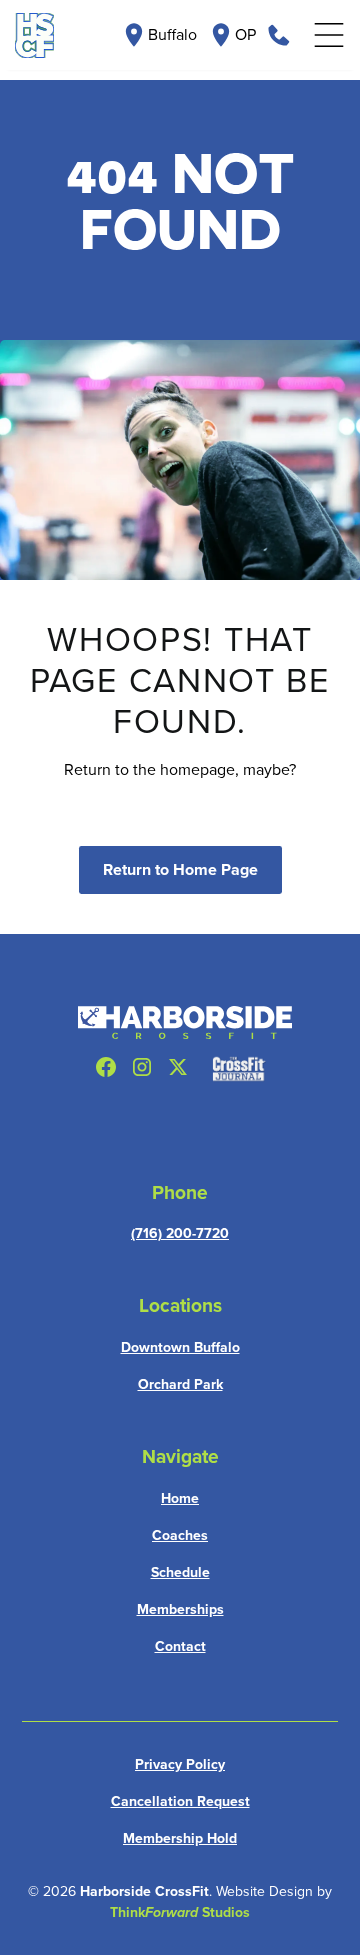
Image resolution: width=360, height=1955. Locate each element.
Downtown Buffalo (180, 1347)
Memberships (180, 1609)
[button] (329, 35)
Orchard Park (180, 1384)
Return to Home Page (180, 869)
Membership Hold (180, 1838)
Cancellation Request (180, 1801)
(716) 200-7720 (180, 1233)
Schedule (180, 1572)
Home (180, 1498)
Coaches (180, 1535)
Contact (180, 1646)
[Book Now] (279, 35)
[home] (35, 35)
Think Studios (180, 1912)
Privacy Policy (180, 1764)
